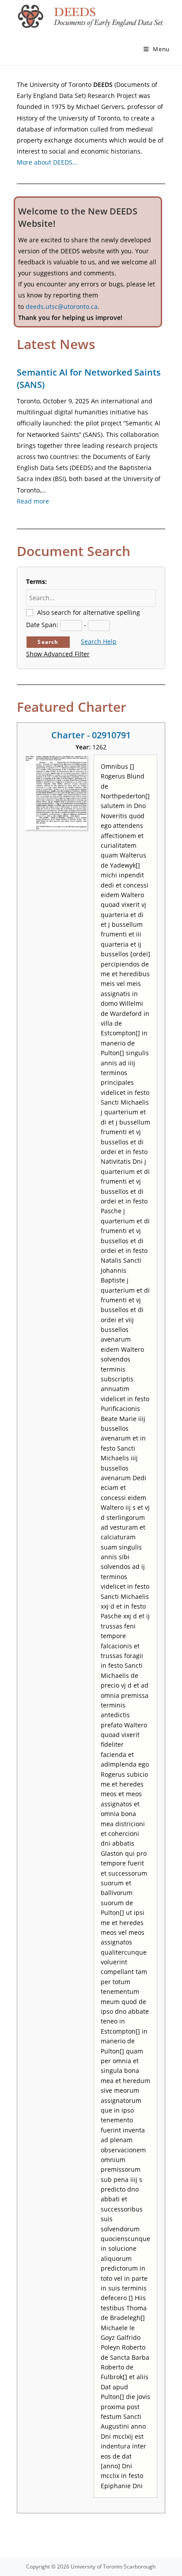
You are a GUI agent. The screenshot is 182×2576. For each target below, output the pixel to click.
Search (48, 642)
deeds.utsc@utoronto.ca (62, 306)
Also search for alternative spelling (89, 612)
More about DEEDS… (47, 162)
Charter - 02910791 (91, 735)
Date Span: (42, 625)
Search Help (99, 641)
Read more (33, 501)
